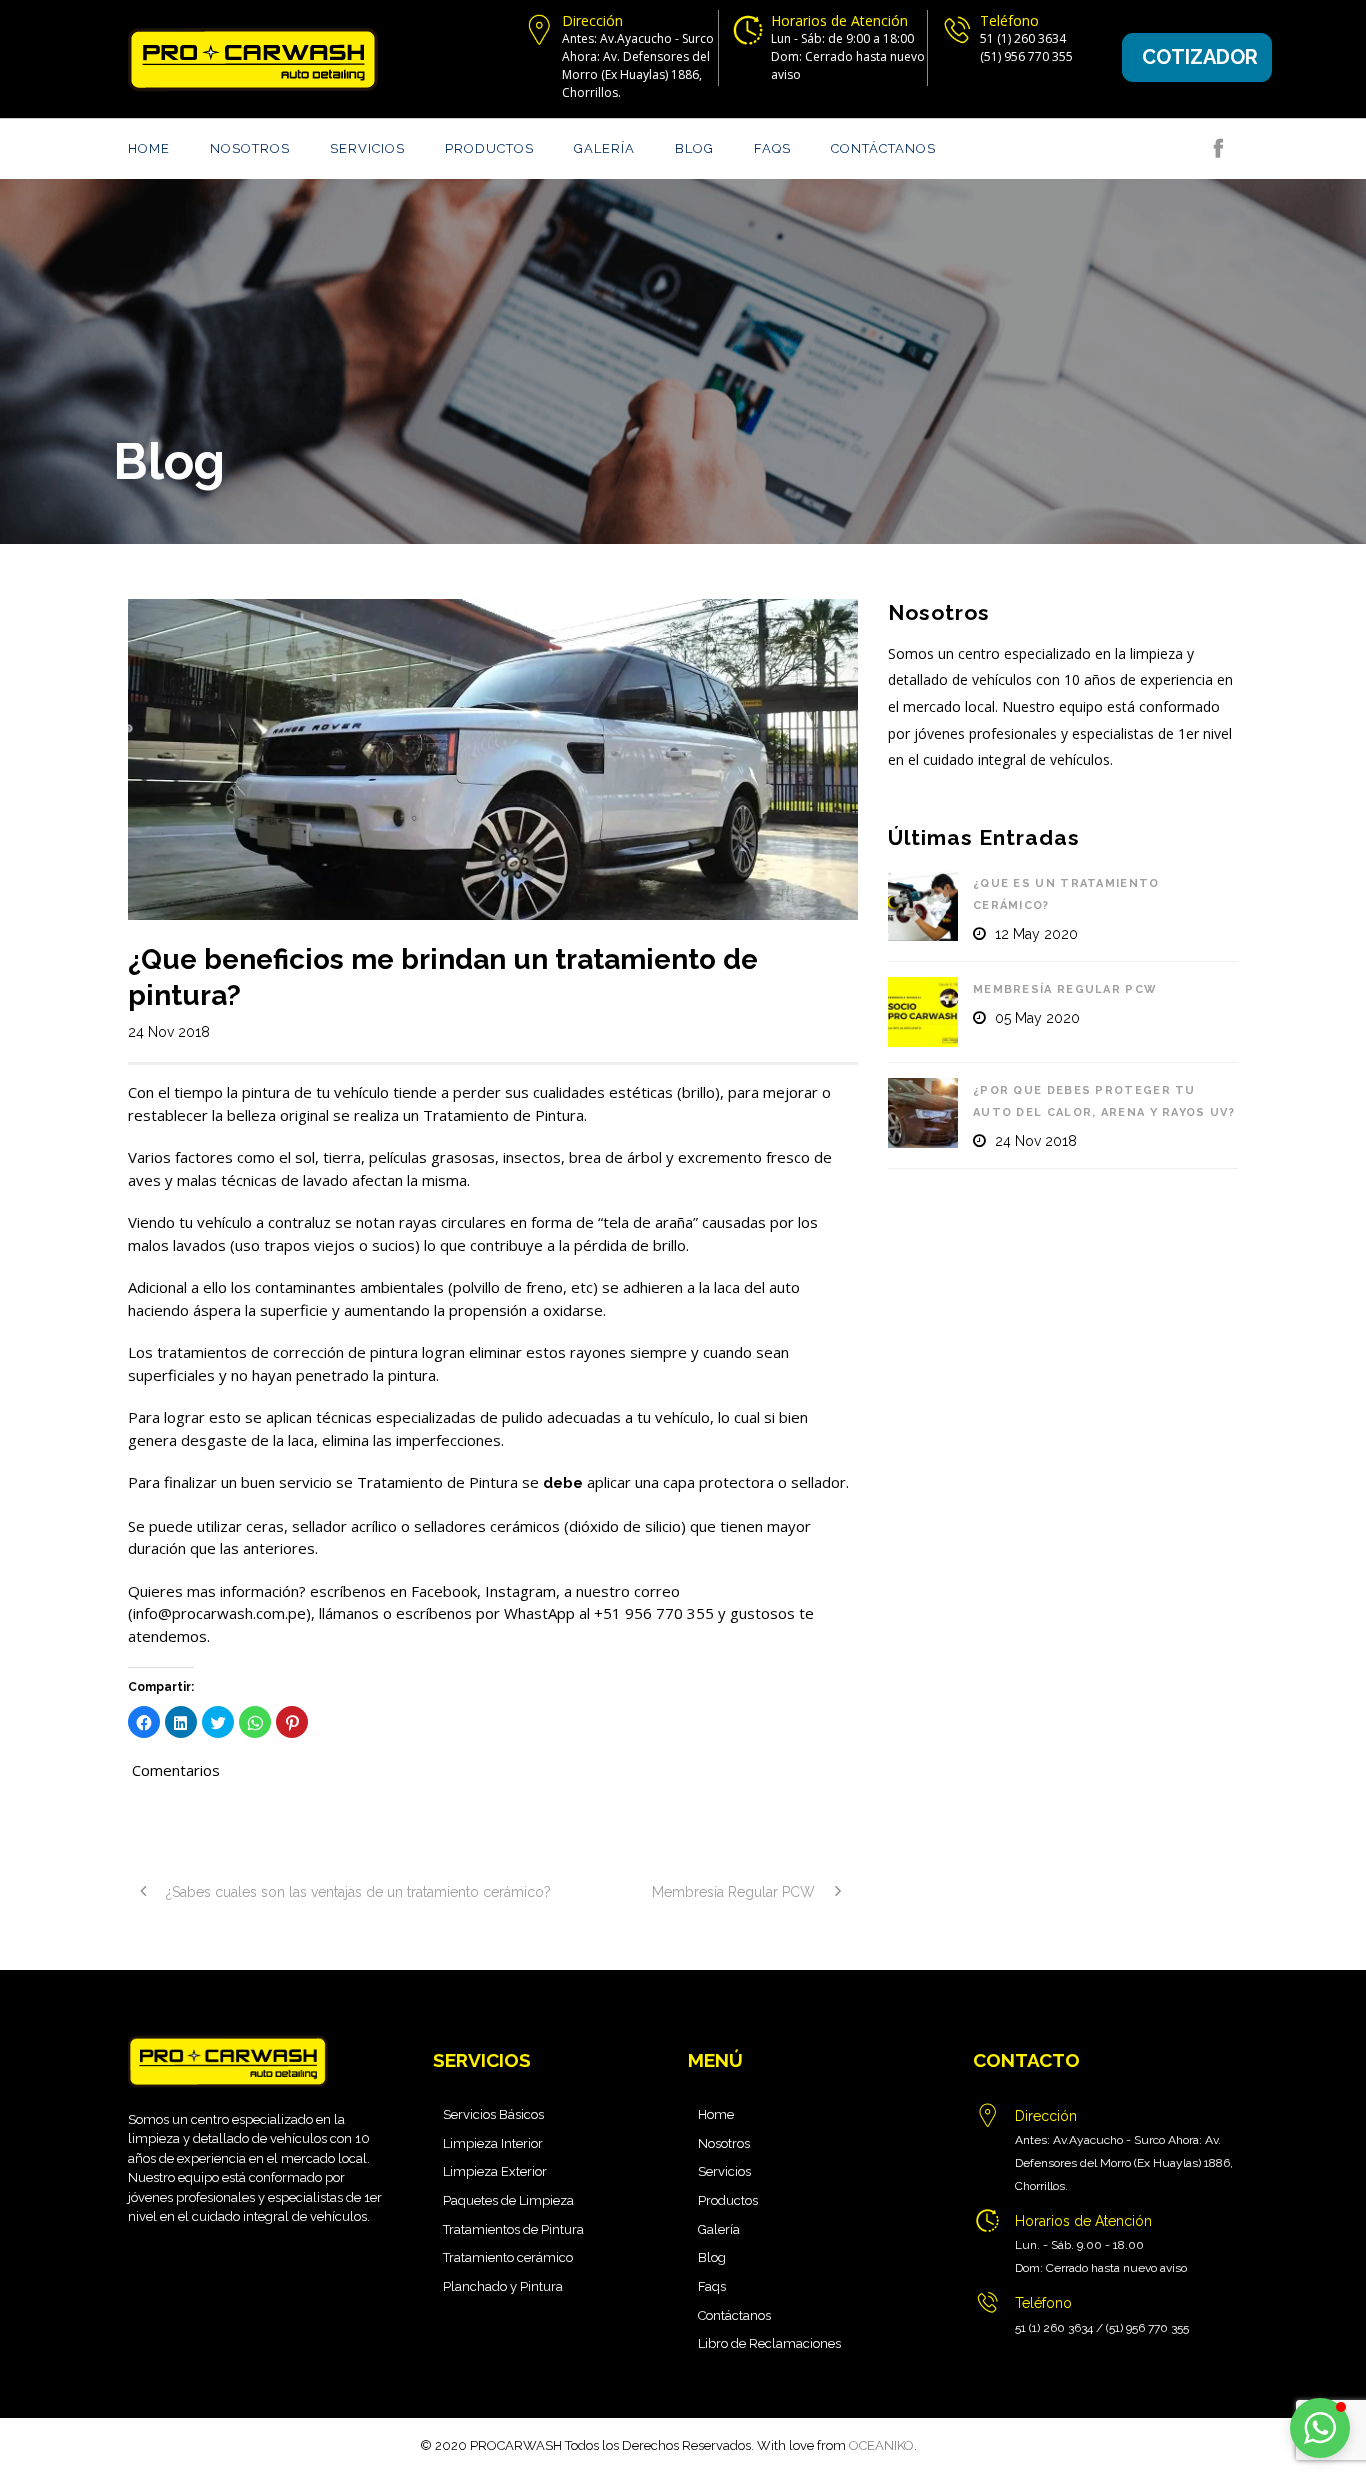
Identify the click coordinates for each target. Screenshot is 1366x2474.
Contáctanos (883, 148)
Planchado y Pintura (503, 2286)
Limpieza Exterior (495, 2171)
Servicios (367, 148)
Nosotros (250, 148)
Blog (694, 148)
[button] (1320, 2428)
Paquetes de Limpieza (508, 2200)
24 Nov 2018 (169, 1032)
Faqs (772, 148)
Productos (489, 148)
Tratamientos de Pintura (513, 2229)
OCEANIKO (881, 2445)
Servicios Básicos (493, 2114)
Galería (604, 148)
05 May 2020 (1037, 1018)
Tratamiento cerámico (508, 2257)
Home (149, 148)
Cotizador (1200, 57)
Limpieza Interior (493, 2143)
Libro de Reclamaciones (769, 2343)
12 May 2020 (1036, 934)
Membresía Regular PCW (1065, 989)
